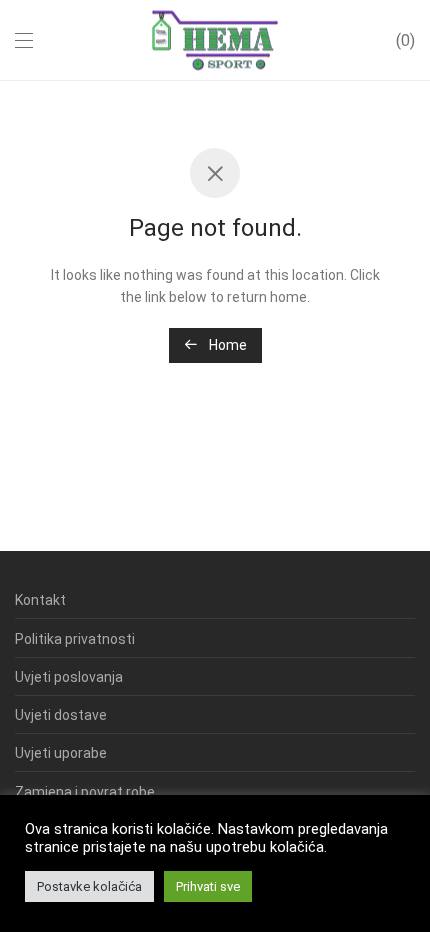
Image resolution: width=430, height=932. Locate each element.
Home (226, 345)
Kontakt (40, 600)
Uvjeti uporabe (61, 753)
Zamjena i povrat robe (85, 792)
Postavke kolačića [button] (89, 886)
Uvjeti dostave (61, 715)
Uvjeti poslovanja (69, 677)
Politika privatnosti (75, 639)
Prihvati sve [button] (208, 886)
